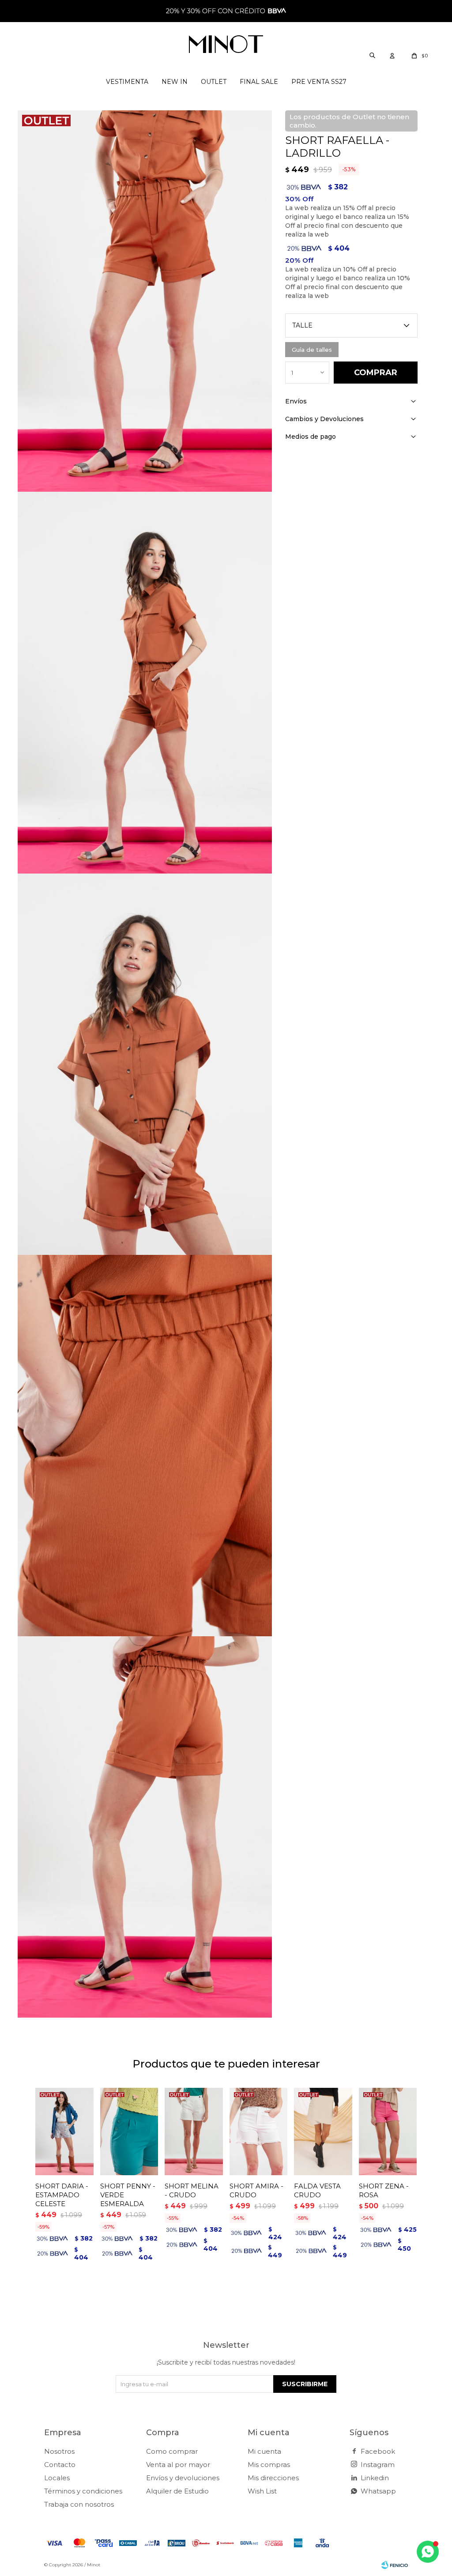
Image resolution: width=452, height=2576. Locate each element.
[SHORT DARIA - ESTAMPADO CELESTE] (64, 2131)
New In (175, 82)
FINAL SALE (259, 82)
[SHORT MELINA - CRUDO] (194, 2131)
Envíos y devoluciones (183, 2478)
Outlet (214, 82)
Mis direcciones (273, 2478)
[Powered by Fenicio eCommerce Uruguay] (395, 2565)
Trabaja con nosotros (79, 2504)
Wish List (262, 2491)
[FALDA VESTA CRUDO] (323, 2131)
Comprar (376, 373)
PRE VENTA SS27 (319, 82)
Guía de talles (312, 350)
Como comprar (172, 2451)
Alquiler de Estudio (177, 2491)
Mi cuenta (264, 2451)
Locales (57, 2478)
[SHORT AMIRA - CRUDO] (259, 2131)
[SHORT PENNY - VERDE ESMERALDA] (129, 2131)
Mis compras (269, 2465)
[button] (372, 55)
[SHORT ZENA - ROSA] (388, 2131)
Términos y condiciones (83, 2491)
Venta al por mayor (178, 2465)
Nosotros (59, 2451)
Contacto (60, 2465)
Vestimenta (127, 82)
